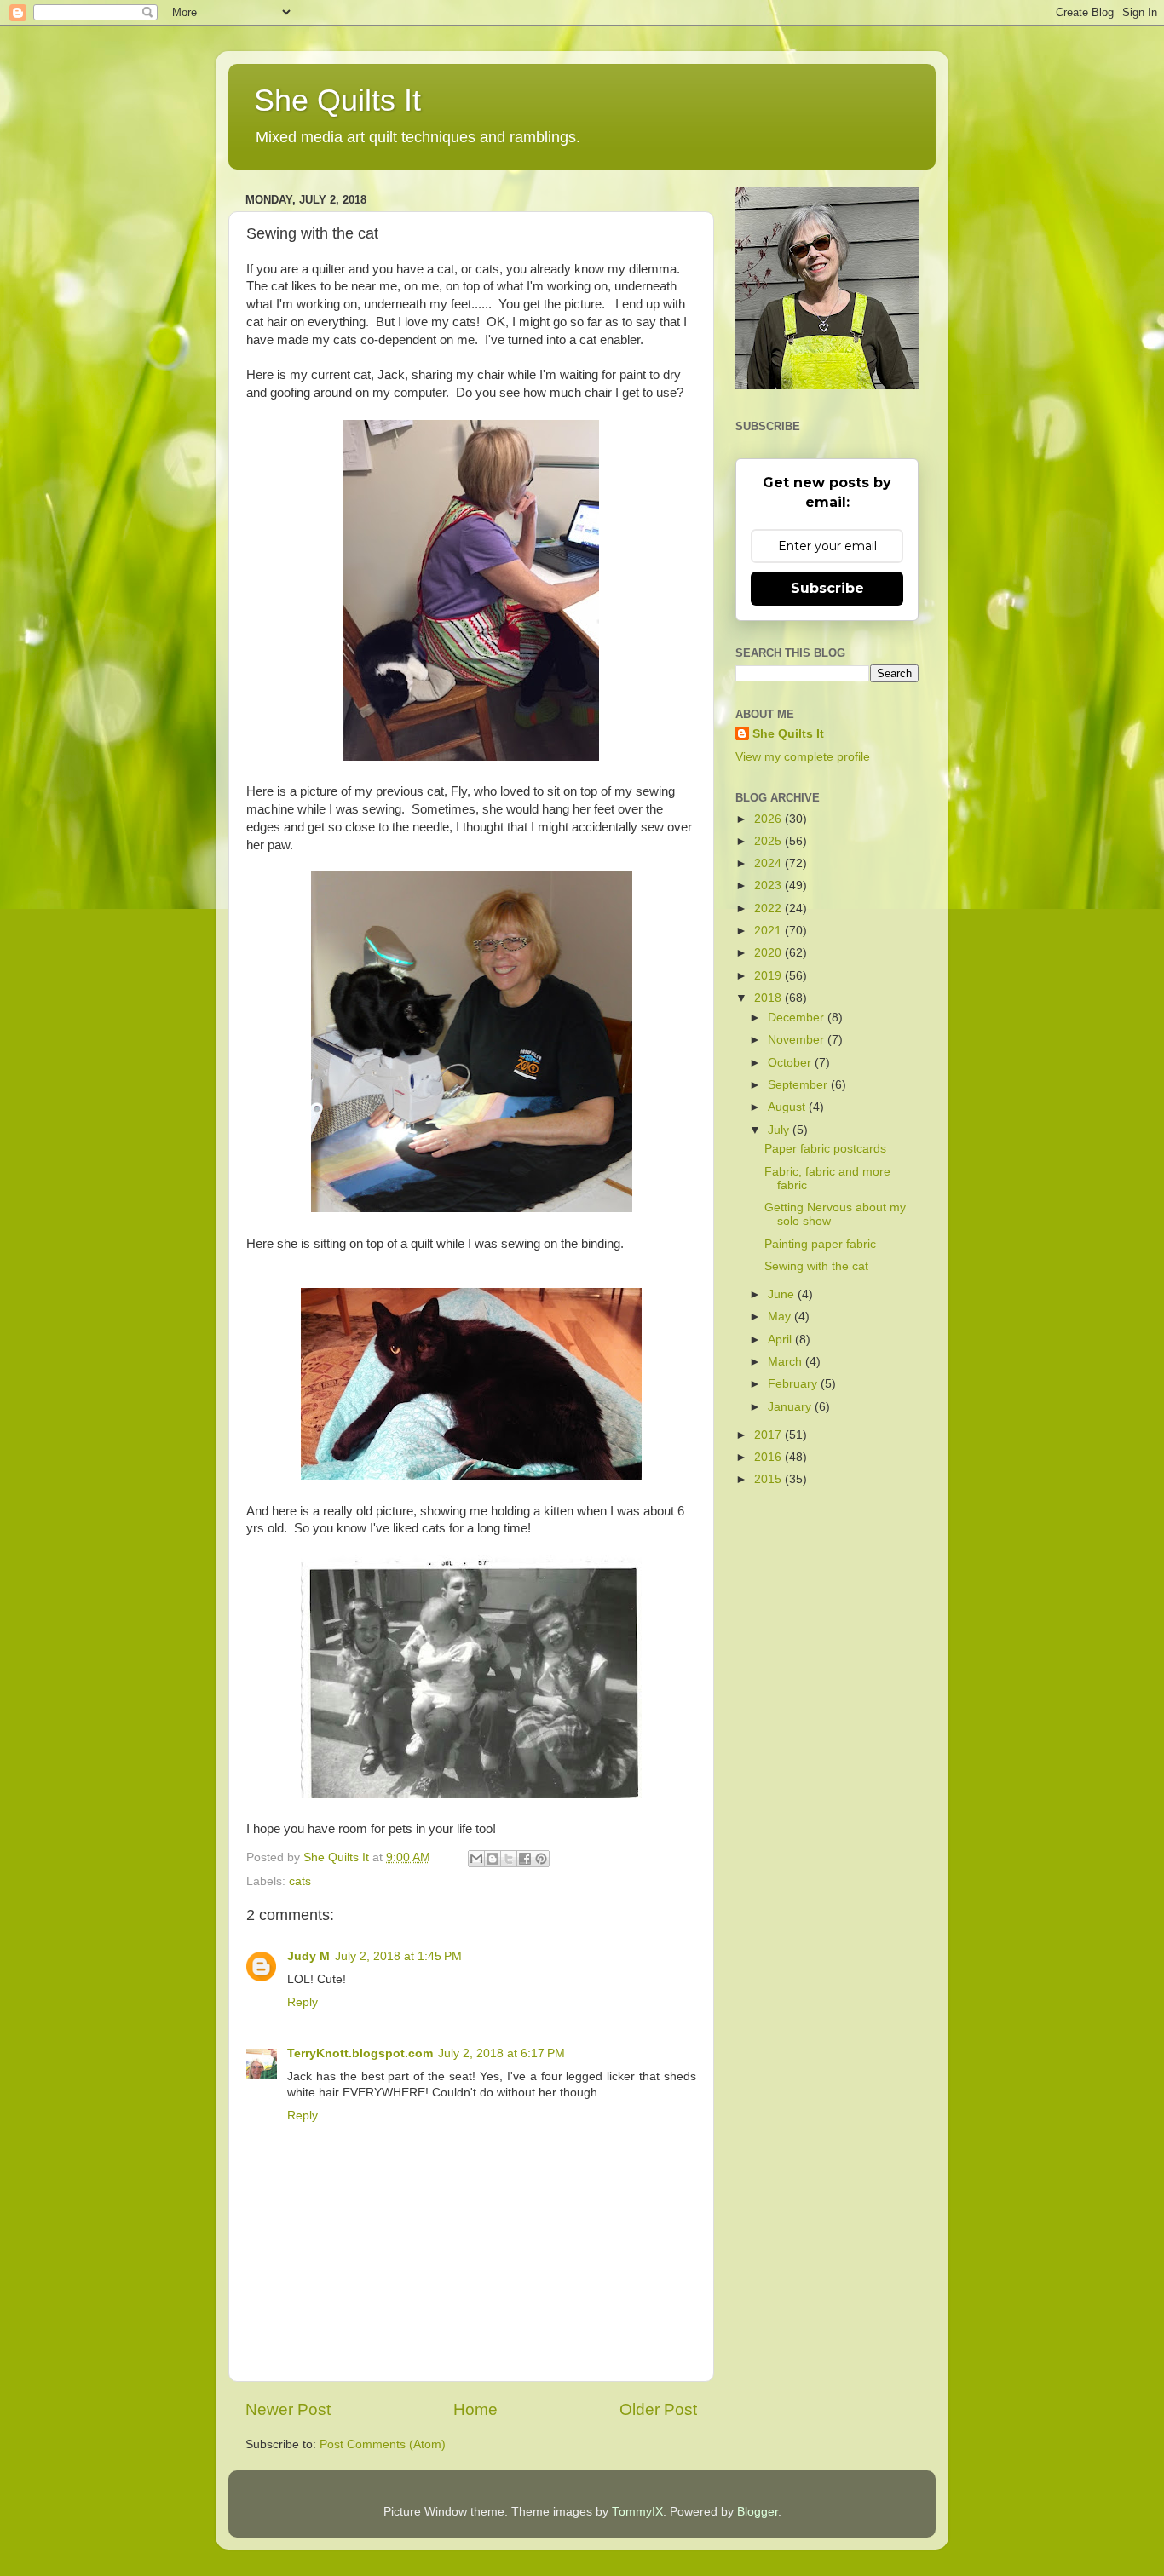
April (781, 1340)
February (794, 1384)
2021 (769, 931)
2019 (769, 976)
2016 (769, 1457)
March (787, 1362)
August (788, 1107)
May (781, 1317)
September (799, 1085)
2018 (769, 998)
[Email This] (476, 1859)
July (780, 1130)
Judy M (308, 1956)
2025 (769, 841)
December (798, 1018)
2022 (769, 908)
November (798, 1040)
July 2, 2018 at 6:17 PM (501, 2053)
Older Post (658, 2409)
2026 (769, 819)
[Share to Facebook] (525, 1859)
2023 (769, 885)
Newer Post (288, 2409)
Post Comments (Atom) (383, 2444)
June (783, 1294)
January (791, 1407)
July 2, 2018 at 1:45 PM (398, 1956)
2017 (769, 1435)
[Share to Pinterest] (541, 1859)
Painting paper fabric (820, 1244)
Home (475, 2409)
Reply (303, 2002)
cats (300, 1881)
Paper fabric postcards (825, 1149)
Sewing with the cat (816, 1266)
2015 (769, 1479)
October (791, 1063)
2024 (769, 863)
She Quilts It (337, 100)
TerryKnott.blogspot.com (360, 2053)
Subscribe (827, 588)
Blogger (758, 2512)
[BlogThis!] (493, 1859)
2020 (769, 953)
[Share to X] (509, 1859)
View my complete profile (803, 757)
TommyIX (637, 2512)
